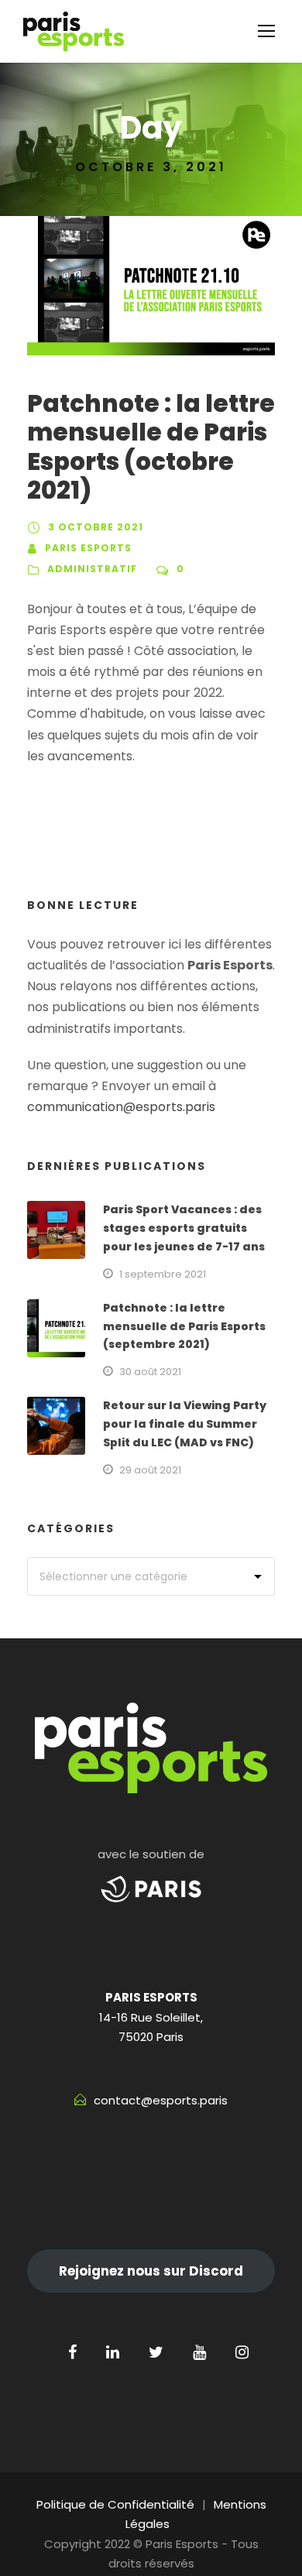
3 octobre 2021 (96, 527)
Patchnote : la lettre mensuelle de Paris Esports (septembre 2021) (184, 1326)
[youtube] (199, 2352)
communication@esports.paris (121, 1107)
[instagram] (242, 2352)
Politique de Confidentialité (115, 2504)
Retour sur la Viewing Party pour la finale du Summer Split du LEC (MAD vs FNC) (185, 1424)
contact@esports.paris (161, 2100)
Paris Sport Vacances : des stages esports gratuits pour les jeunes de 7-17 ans (184, 1228)
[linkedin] (113, 2352)
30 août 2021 (150, 1372)
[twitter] (156, 2352)
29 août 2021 (150, 1470)
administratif (92, 569)
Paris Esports (88, 548)
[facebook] (72, 2352)
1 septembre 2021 (163, 1274)
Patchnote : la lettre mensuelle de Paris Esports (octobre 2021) (151, 447)
